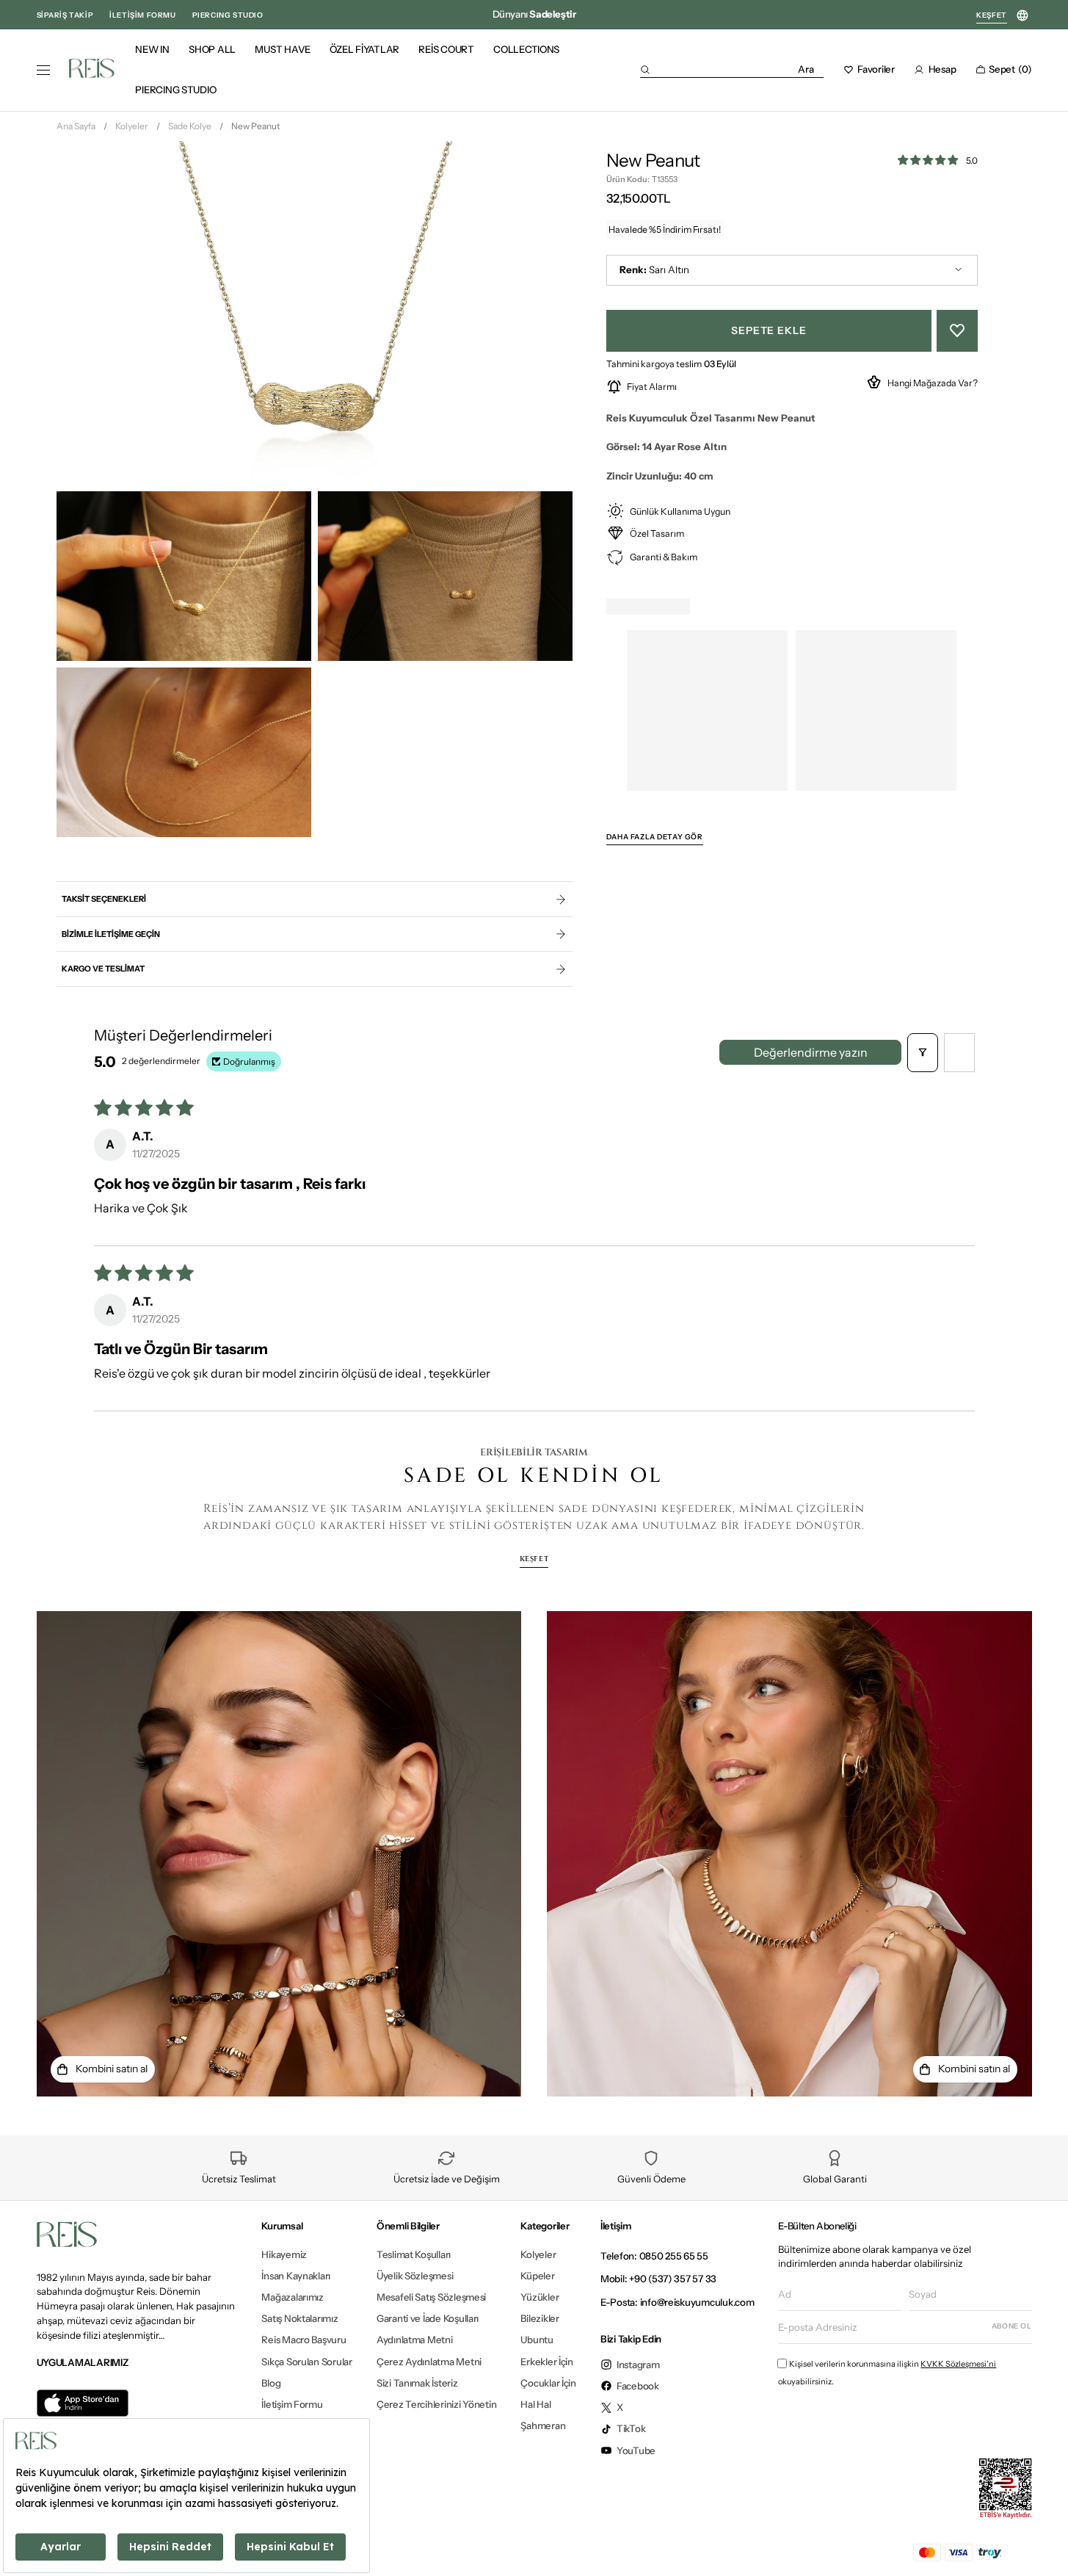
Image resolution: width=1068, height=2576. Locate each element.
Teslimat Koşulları (414, 2255)
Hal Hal (535, 2404)
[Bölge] (1023, 16)
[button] (732, 69)
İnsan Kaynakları (296, 2276)
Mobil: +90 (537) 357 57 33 (658, 2279)
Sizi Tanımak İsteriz (417, 2383)
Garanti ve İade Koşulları (428, 2318)
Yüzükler (540, 2297)
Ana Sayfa (76, 126)
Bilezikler (540, 2318)
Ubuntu (537, 2340)
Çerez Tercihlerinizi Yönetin (437, 2404)
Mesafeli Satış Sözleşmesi (431, 2297)
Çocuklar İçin (548, 2383)
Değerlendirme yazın (811, 1052)
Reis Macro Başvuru (304, 2340)
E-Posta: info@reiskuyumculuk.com (678, 2302)
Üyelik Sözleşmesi (415, 2276)
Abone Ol (1012, 2326)
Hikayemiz (284, 2255)
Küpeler (537, 2276)
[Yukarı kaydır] (1044, 2542)
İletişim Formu (292, 2404)
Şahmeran (543, 2425)
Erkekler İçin (547, 2362)
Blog (271, 2383)
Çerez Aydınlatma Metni (429, 2362)
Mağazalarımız (293, 2297)
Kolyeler (132, 126)
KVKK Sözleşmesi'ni (958, 2364)
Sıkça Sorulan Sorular (306, 2362)
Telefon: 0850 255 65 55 (654, 2256)
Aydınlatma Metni (415, 2340)
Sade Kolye (190, 126)
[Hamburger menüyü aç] (43, 70)
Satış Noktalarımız (299, 2318)
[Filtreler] (923, 1053)
